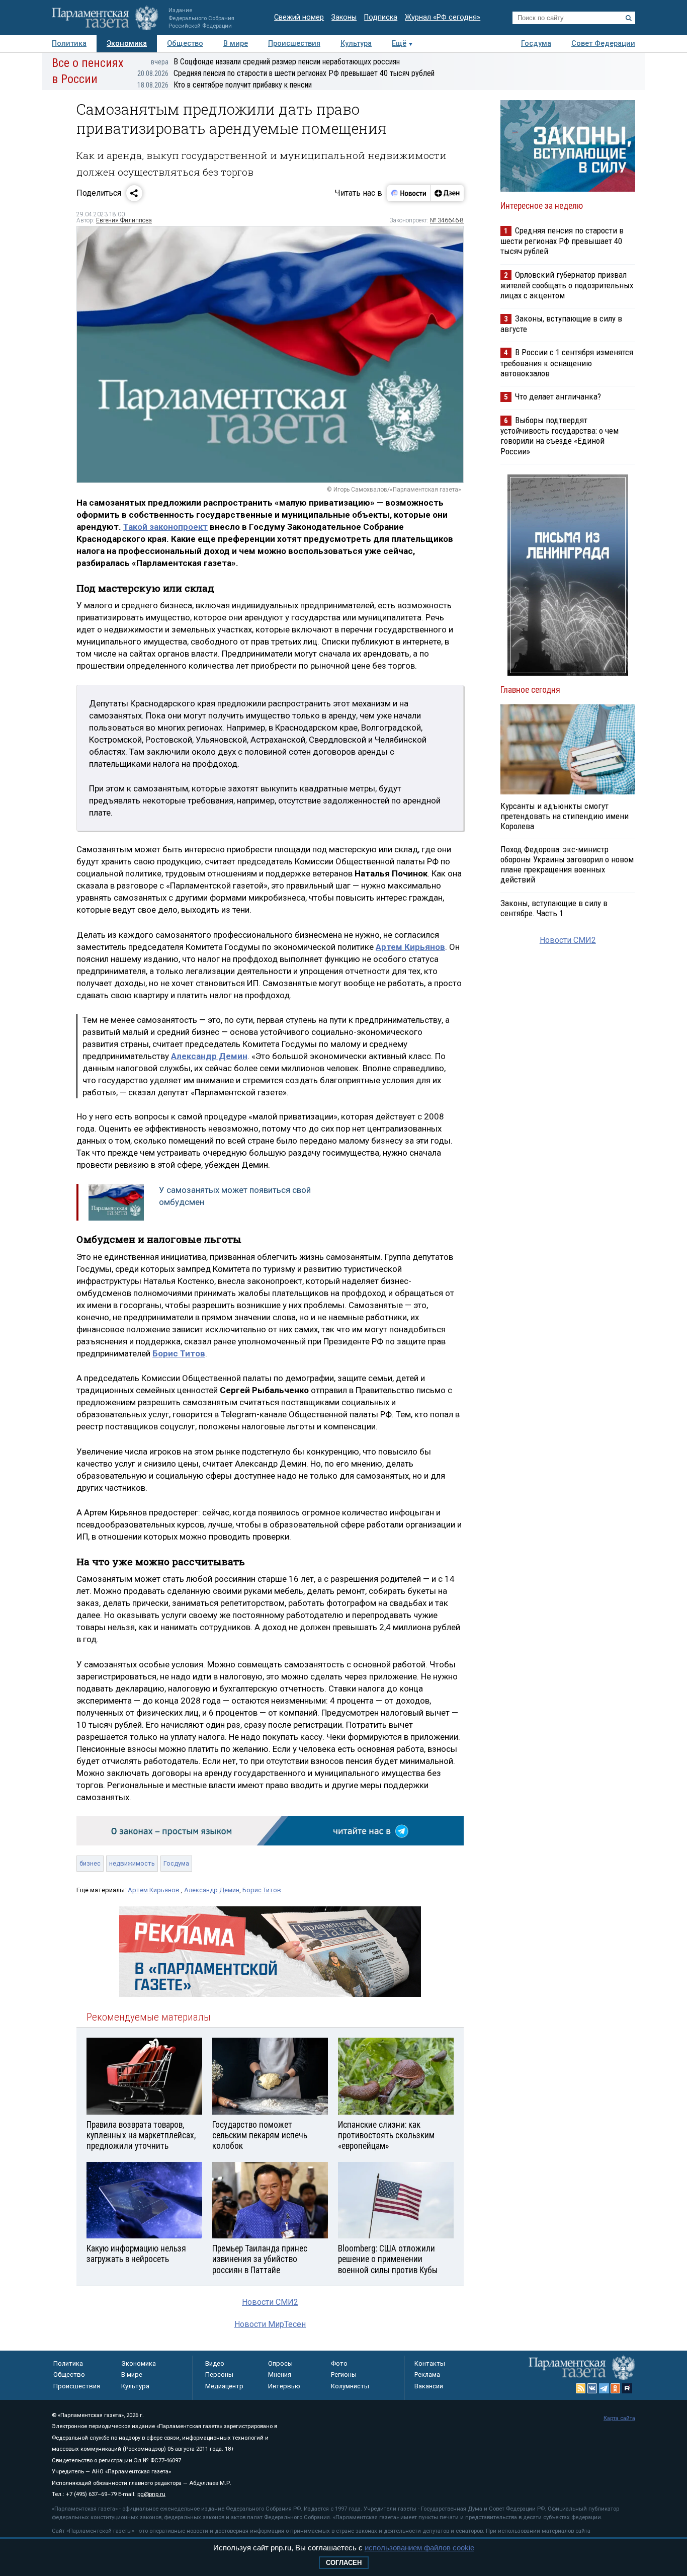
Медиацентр (224, 2386)
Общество (185, 44)
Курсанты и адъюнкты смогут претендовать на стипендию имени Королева (565, 816)
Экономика (127, 44)
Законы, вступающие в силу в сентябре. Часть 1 (554, 908)
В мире (236, 44)
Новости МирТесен (270, 2324)
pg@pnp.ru (151, 2494)
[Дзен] (447, 193)
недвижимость (132, 1863)
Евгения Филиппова (124, 220)
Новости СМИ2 (270, 2302)
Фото (339, 2363)
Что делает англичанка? (558, 396)
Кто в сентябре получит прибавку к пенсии (225, 85)
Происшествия (294, 44)
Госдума (536, 44)
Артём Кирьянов (154, 1890)
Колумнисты (350, 2386)
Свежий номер (299, 17)
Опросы (280, 2363)
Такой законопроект (165, 527)
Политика (69, 44)
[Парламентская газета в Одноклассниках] (616, 2388)
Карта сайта (619, 2418)
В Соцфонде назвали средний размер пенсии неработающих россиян (275, 62)
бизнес (90, 1863)
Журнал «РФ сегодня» (443, 17)
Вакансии (429, 2386)
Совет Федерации (603, 44)
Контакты (430, 2363)
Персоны (219, 2374)
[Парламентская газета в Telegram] (604, 2388)
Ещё (399, 44)
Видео (215, 2363)
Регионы (344, 2374)
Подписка (381, 17)
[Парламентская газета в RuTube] (627, 2388)
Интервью (284, 2386)
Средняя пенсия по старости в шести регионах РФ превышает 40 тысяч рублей (286, 73)
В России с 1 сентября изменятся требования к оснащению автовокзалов (567, 363)
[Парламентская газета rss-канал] (581, 2388)
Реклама (427, 2374)
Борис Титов (262, 1890)
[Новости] (409, 193)
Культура (356, 44)
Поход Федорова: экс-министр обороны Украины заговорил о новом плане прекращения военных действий (567, 864)
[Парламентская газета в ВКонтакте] (592, 2388)
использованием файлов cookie (419, 2548)
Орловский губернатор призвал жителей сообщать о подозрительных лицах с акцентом (567, 285)
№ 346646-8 (447, 220)
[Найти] (629, 18)
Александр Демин (212, 1890)
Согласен (344, 2563)
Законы (344, 17)
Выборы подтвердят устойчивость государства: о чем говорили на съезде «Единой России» (560, 435)
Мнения (280, 2374)
